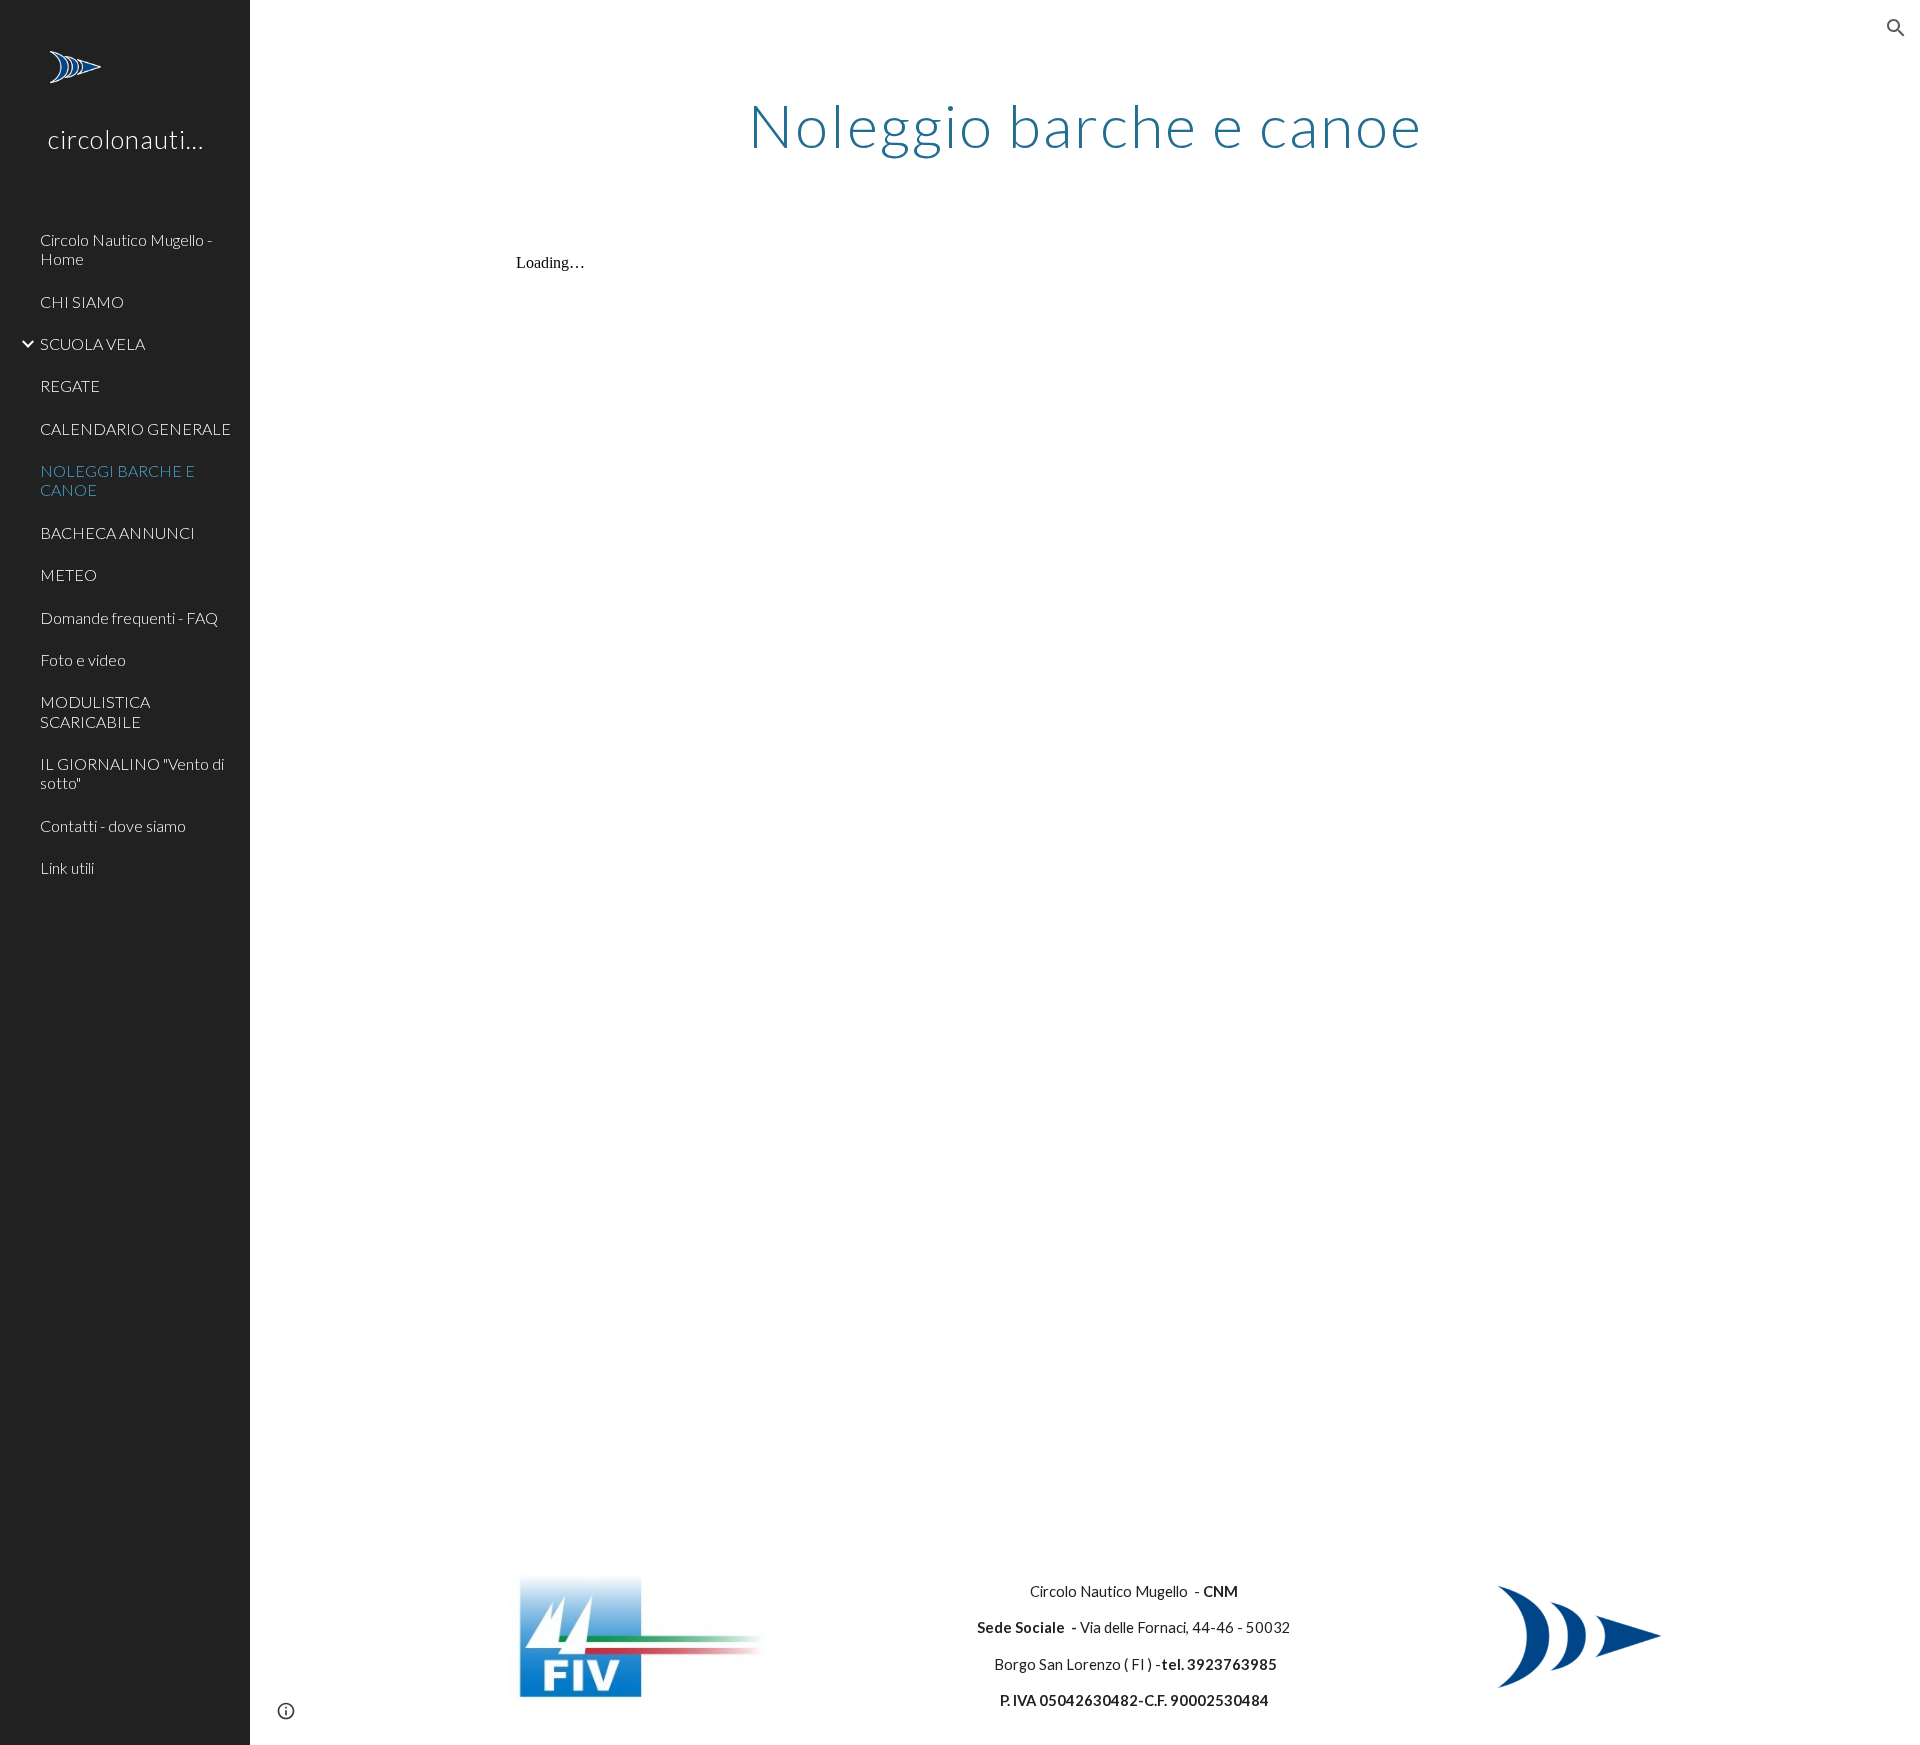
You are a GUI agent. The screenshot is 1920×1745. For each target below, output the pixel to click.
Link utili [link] (67, 867)
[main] (1085, 125)
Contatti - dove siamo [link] (113, 825)
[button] (1896, 28)
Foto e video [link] (83, 659)
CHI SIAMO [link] (82, 301)
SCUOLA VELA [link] (92, 343)
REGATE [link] (70, 385)
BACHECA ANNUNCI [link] (117, 532)
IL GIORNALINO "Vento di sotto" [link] (132, 773)
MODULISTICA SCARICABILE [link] (95, 711)
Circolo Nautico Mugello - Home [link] (126, 249)
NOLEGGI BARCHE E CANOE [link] (117, 480)
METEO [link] (68, 574)
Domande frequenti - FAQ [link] (129, 617)
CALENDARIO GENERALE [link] (135, 428)
